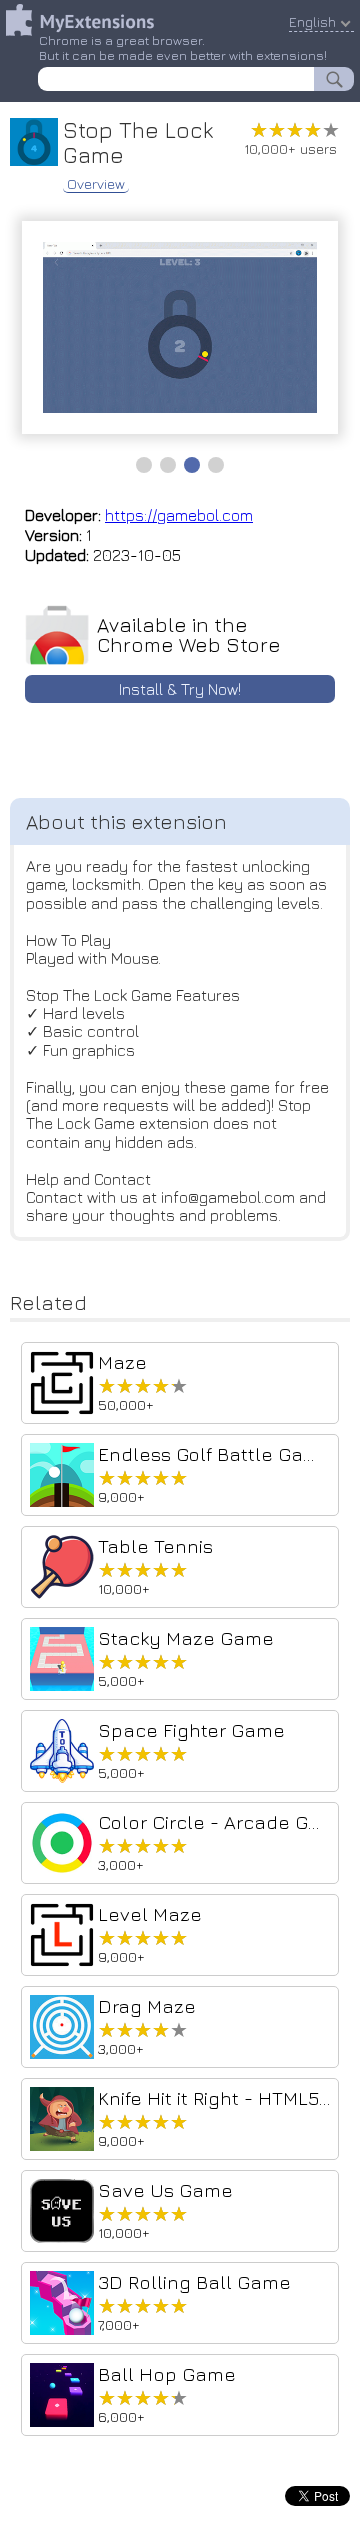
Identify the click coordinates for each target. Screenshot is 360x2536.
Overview (96, 184)
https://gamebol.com (179, 515)
